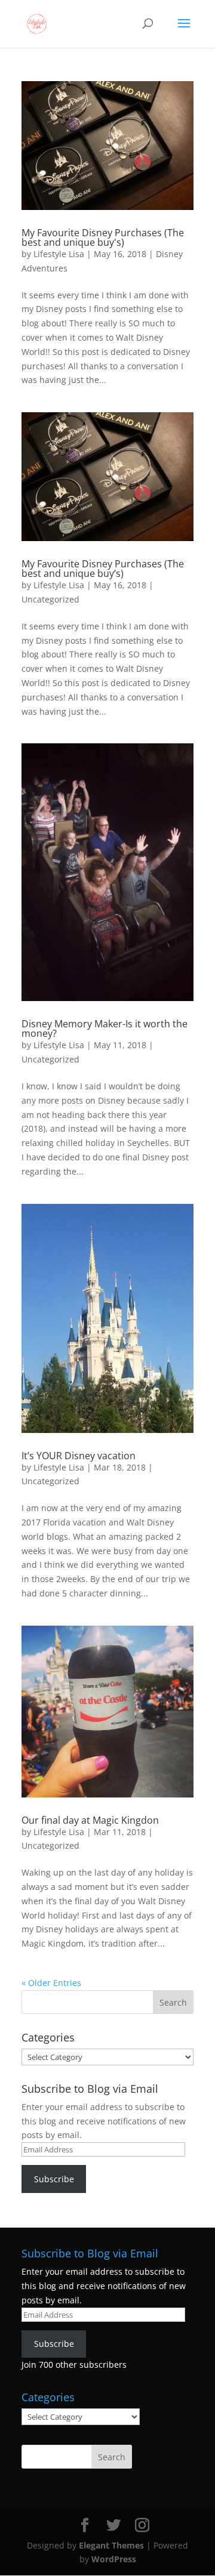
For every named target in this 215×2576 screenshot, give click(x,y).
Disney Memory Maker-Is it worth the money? (105, 1028)
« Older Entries (51, 1983)
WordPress (114, 2559)
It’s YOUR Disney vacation (79, 1456)
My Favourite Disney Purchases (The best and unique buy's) (103, 237)
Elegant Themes (111, 2545)
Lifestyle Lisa (59, 254)
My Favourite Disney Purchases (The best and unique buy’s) (103, 569)
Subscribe (54, 2179)
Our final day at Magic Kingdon (90, 1820)
